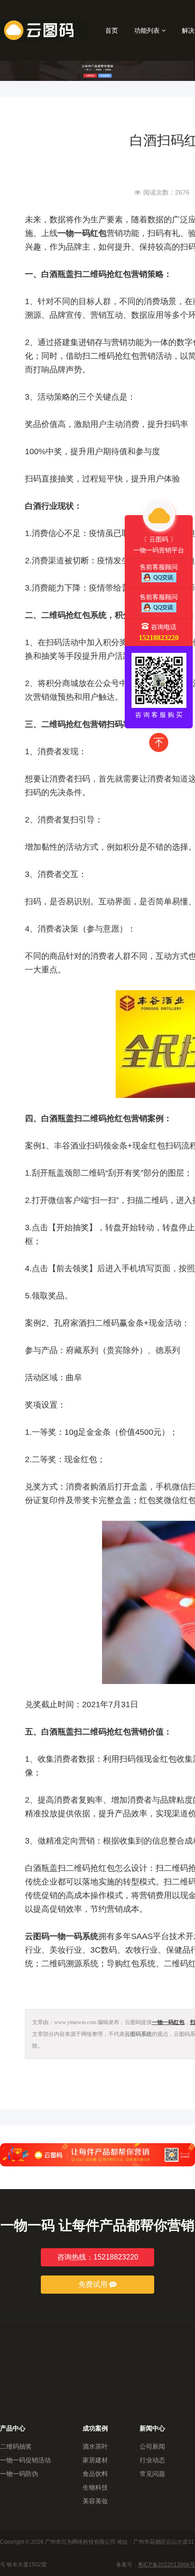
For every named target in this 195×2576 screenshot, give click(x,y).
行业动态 (152, 2460)
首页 (112, 30)
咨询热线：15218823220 (98, 2257)
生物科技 (95, 2487)
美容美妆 (95, 2501)
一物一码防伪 (19, 2474)
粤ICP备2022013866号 (166, 2565)
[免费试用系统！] (97, 2155)
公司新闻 (152, 2446)
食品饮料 (95, 2474)
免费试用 (94, 2284)
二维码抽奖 (16, 2446)
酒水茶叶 (95, 2446)
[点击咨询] (159, 577)
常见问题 (152, 2474)
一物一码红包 (168, 2022)
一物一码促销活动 (25, 2460)
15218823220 (159, 638)
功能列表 (148, 30)
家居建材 (95, 2460)
